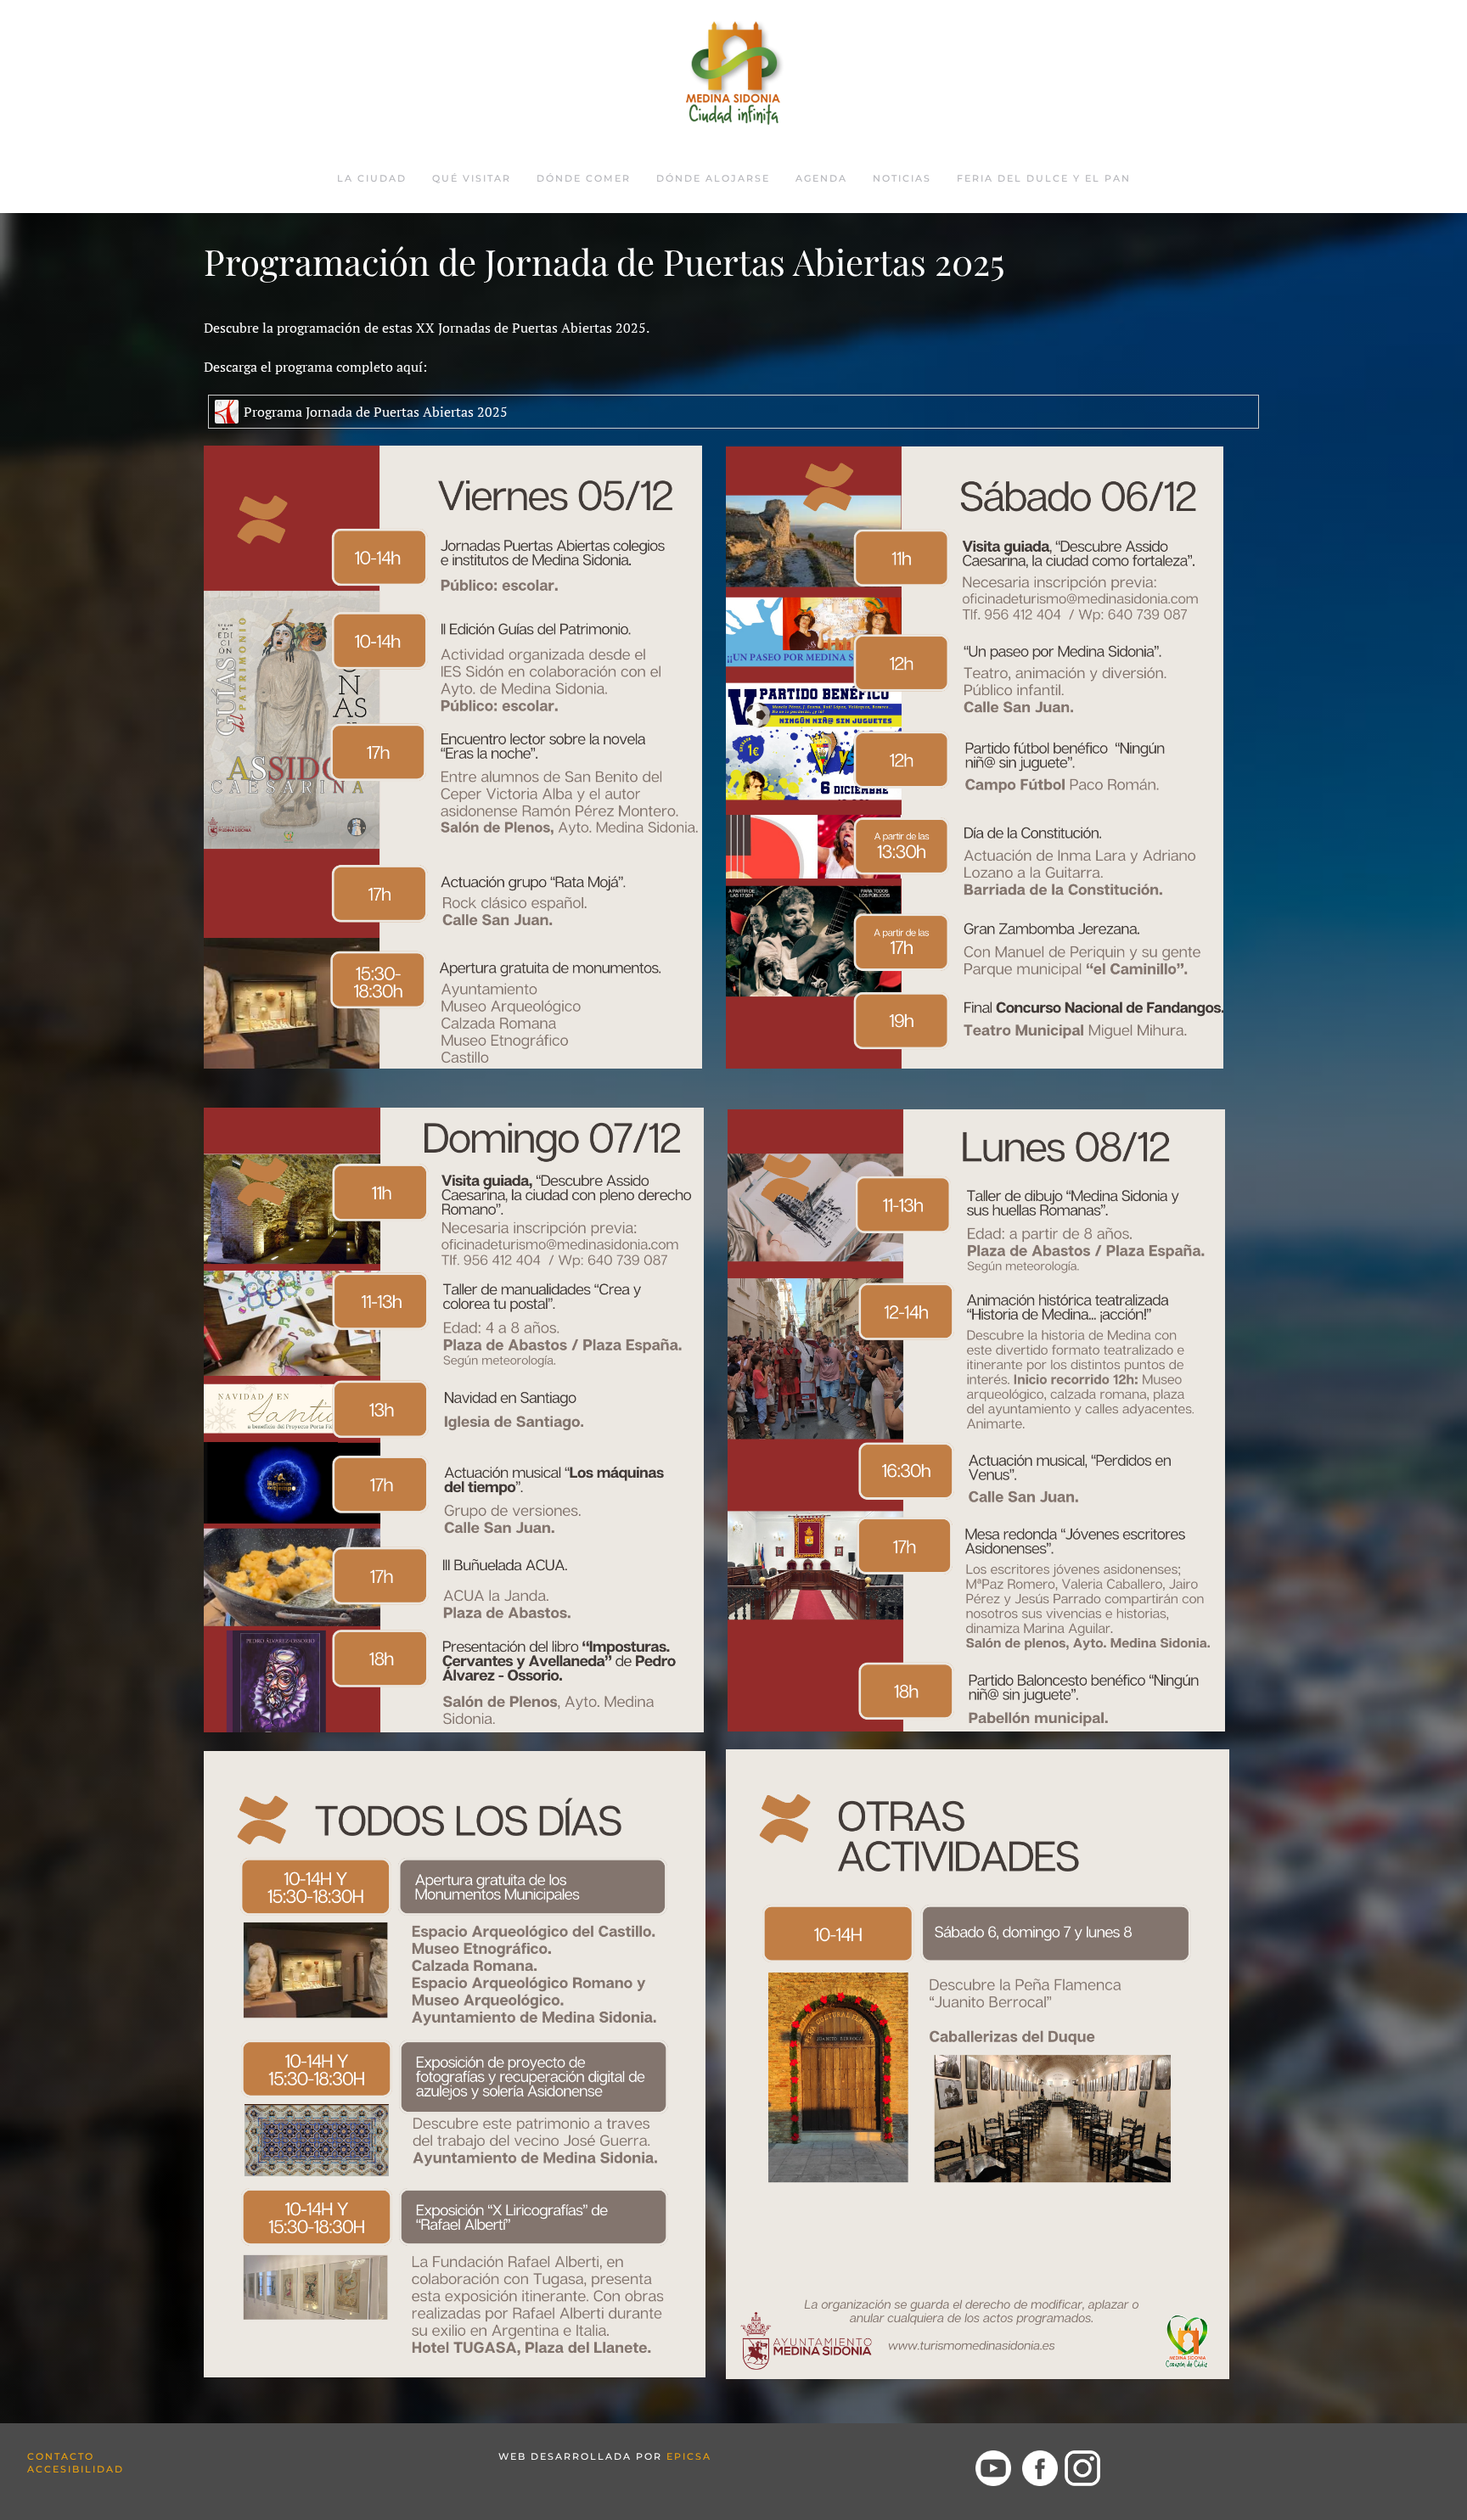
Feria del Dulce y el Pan (1044, 178)
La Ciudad (372, 178)
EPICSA (689, 2456)
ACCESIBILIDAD (76, 2469)
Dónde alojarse (713, 178)
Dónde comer (584, 178)
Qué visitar (472, 178)
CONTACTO (61, 2456)
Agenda (821, 178)
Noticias (902, 178)
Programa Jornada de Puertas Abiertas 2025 (376, 412)
